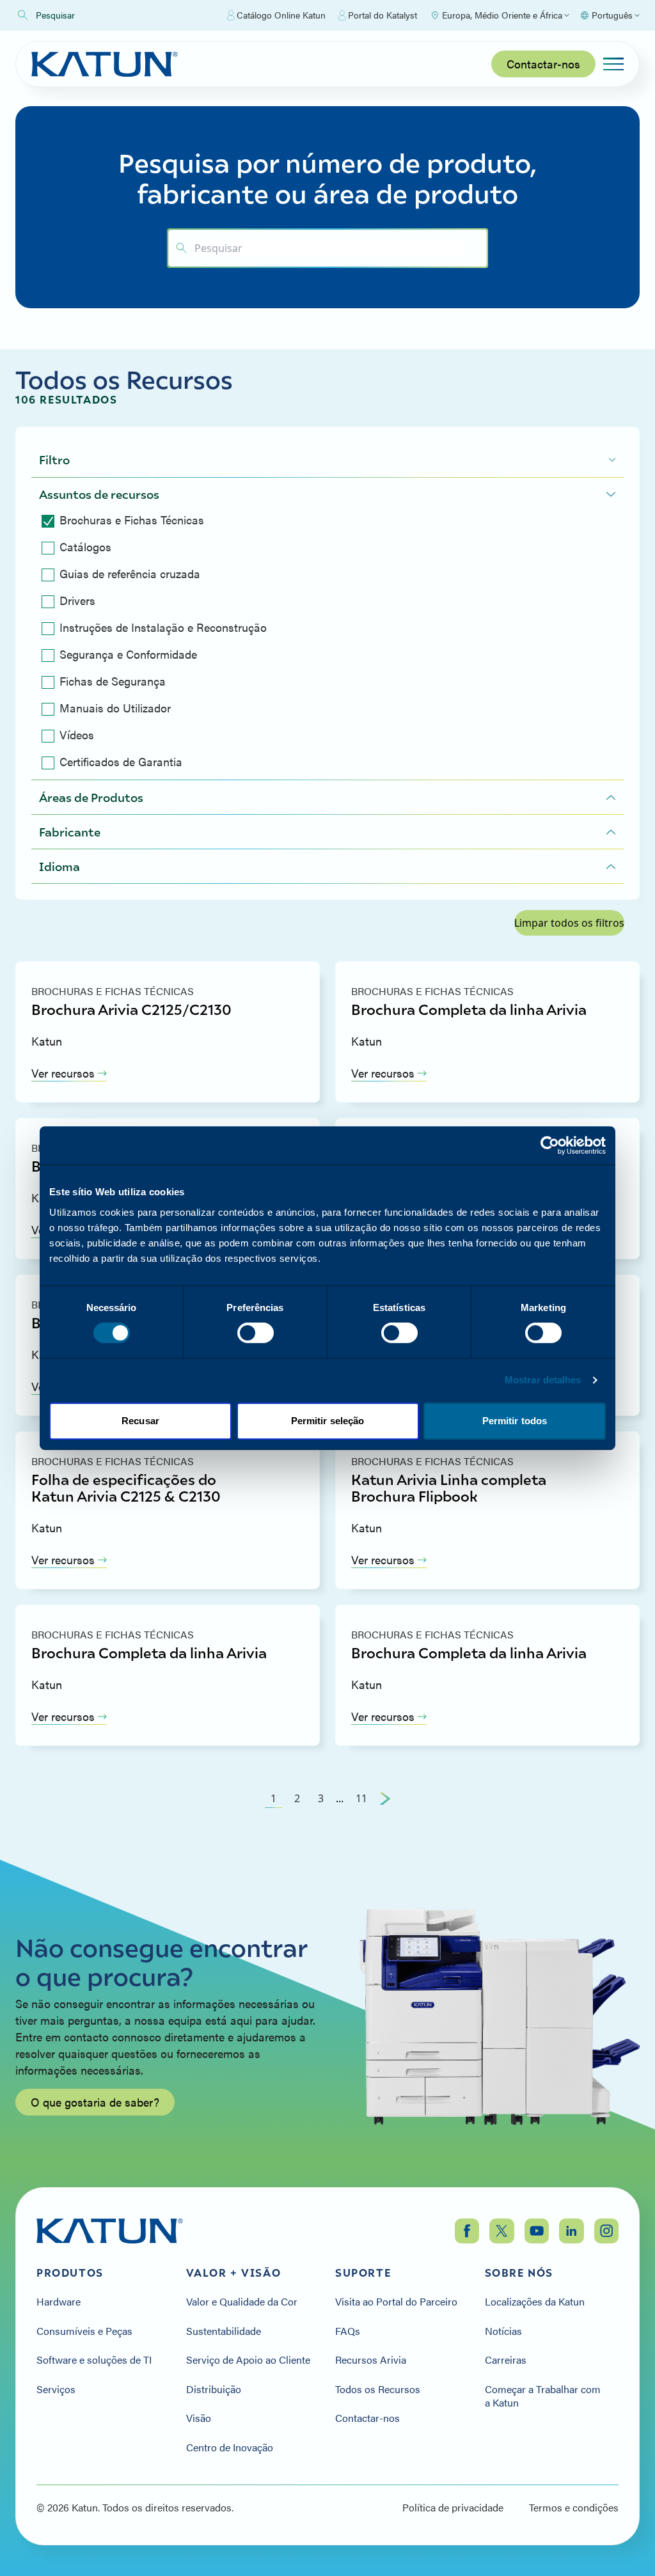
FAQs (348, 2331)
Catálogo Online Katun (281, 15)
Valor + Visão (234, 2273)
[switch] (256, 1333)
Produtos (70, 2273)
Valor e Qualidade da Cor (242, 2302)
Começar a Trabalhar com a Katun (543, 2396)
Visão (199, 2418)
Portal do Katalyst (383, 15)
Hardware (59, 2302)
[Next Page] (385, 1798)
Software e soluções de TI (94, 2360)
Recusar (140, 1421)
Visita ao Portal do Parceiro (396, 2302)
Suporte (363, 2273)
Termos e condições (574, 2508)
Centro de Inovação (230, 2447)
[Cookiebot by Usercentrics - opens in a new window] (550, 1145)
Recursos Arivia (371, 2360)
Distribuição (214, 2389)
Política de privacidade (453, 2508)
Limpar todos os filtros (569, 923)
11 (361, 1798)
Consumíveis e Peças (84, 2331)
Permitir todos (515, 1421)
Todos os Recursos (378, 2389)
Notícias (503, 2331)
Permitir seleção (328, 1421)
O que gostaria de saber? (95, 2102)
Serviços (56, 2389)
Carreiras (506, 2360)
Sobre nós (519, 2273)
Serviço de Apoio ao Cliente (248, 2360)
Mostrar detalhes (543, 1380)
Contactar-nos (543, 64)
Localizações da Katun (535, 2302)
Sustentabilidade (224, 2331)
